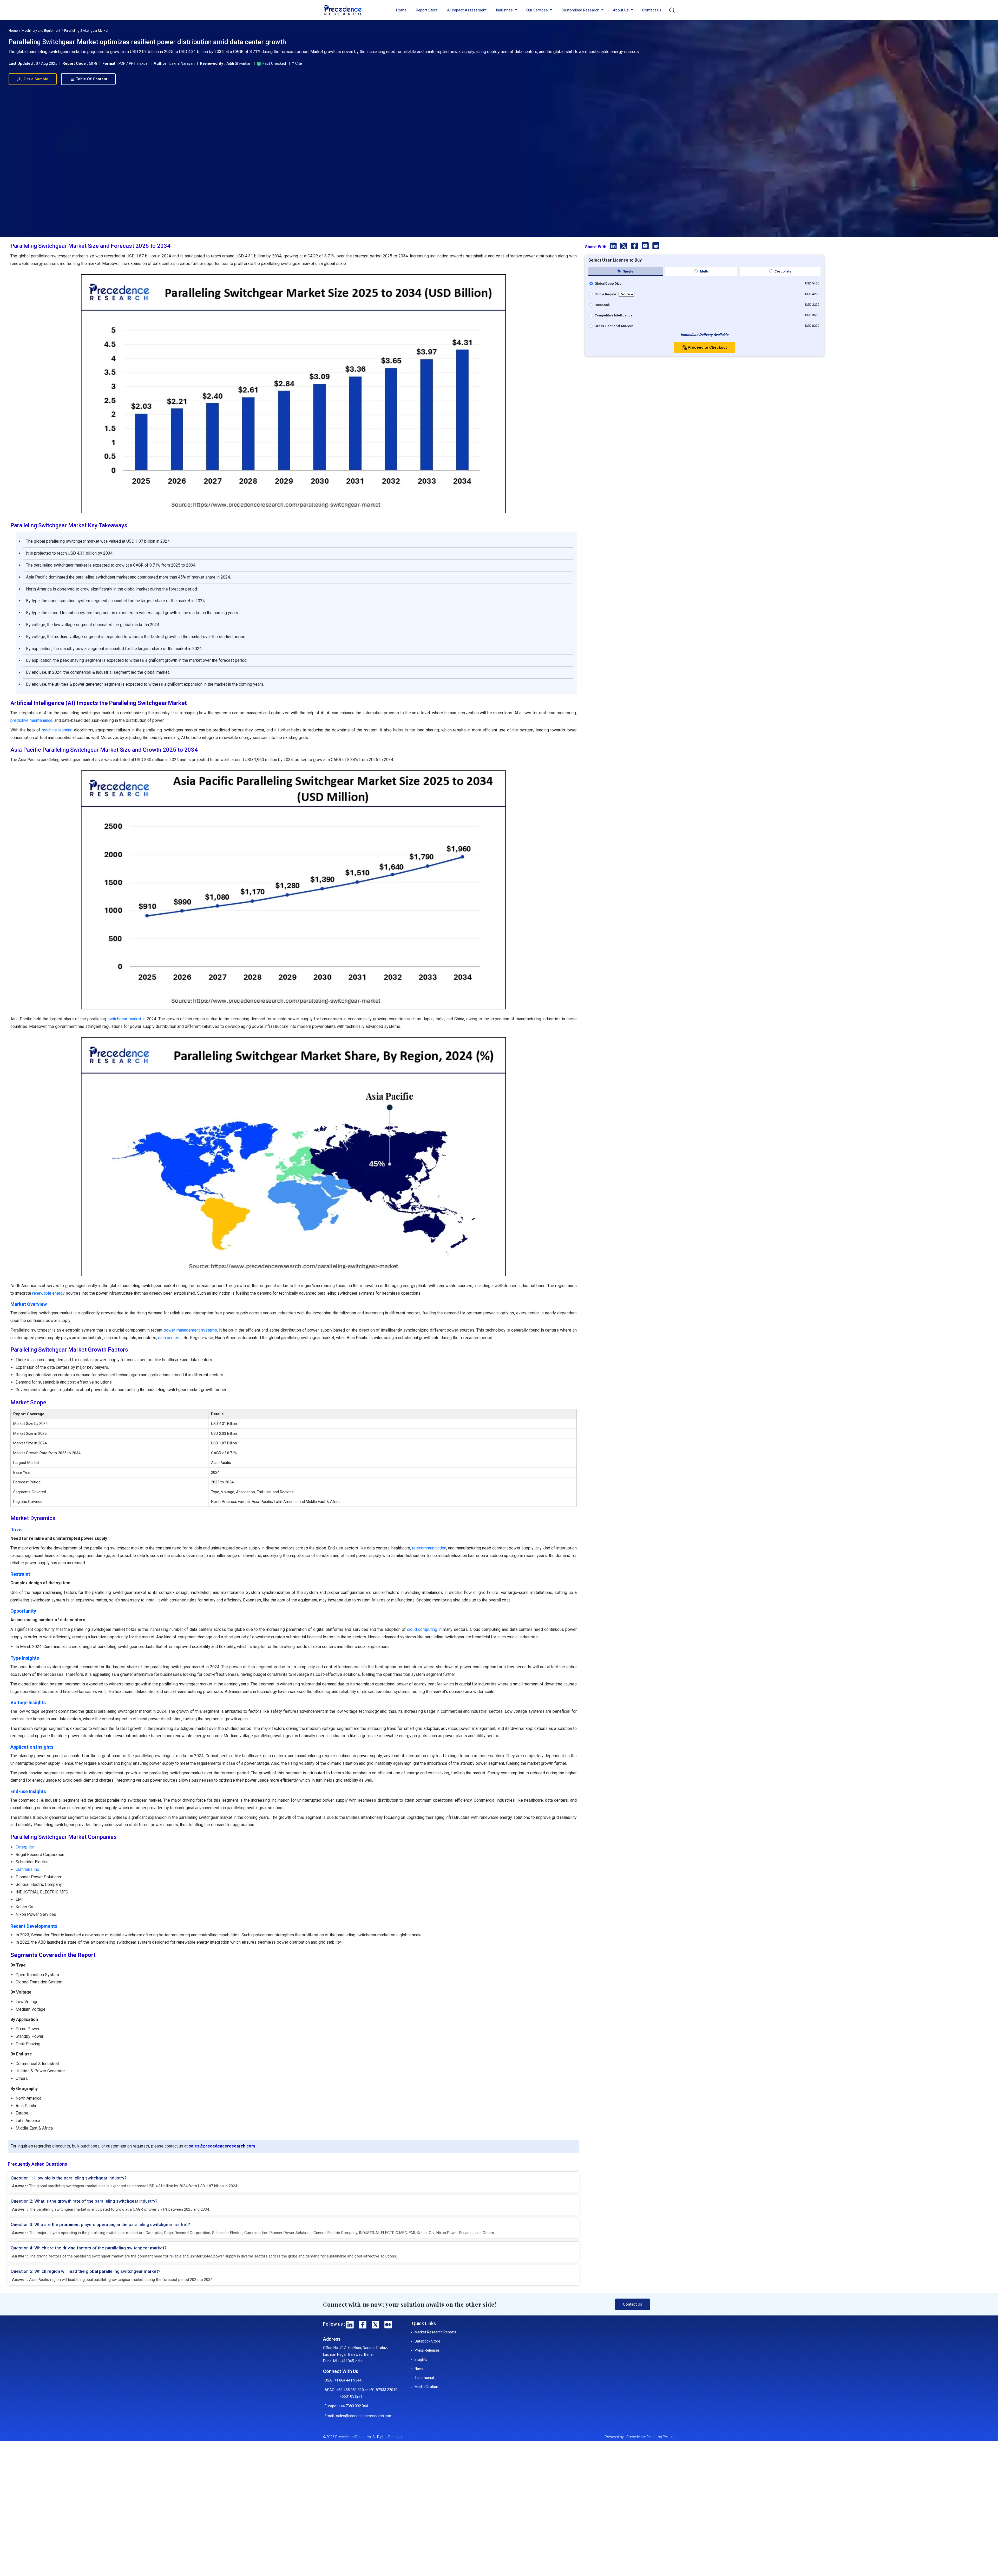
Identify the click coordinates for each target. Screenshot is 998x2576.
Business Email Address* (455, 1265)
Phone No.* (445, 1285)
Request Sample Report (497, 1346)
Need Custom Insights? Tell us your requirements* (473, 1303)
